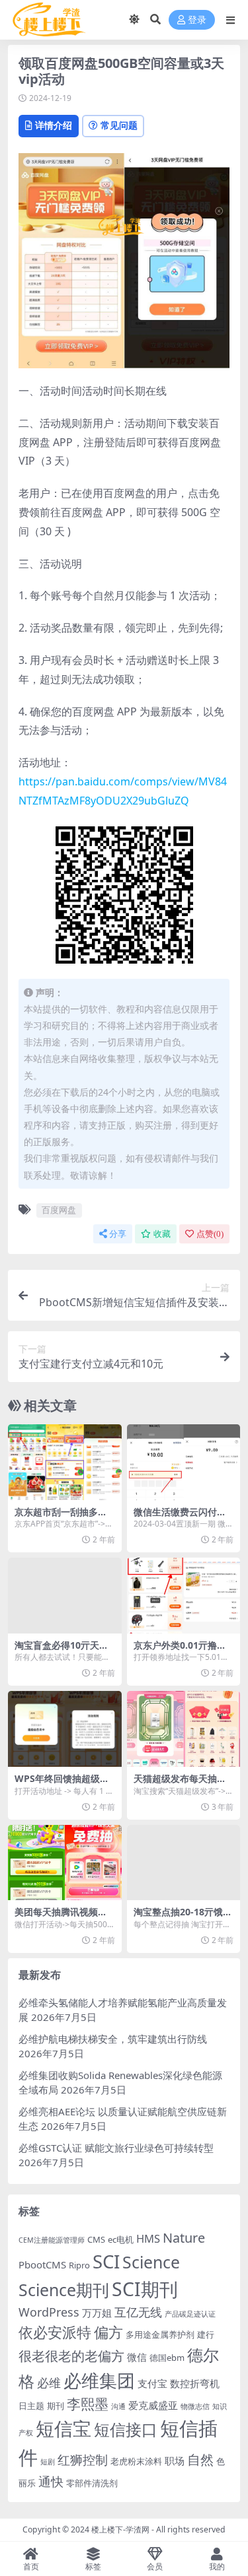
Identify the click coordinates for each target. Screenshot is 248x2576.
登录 (197, 20)
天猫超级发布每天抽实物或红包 (180, 1784)
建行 (206, 2334)
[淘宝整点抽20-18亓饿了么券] (184, 1863)
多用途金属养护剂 (160, 2334)
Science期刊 (64, 2290)
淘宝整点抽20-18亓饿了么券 (183, 1917)
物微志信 (195, 2406)
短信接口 (126, 2429)
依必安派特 (55, 2332)
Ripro (79, 2265)
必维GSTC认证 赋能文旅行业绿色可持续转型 (116, 2148)
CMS (96, 2239)
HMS (148, 2238)
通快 (51, 2482)
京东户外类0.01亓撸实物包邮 (180, 1651)
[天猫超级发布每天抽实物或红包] (184, 1729)
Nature (184, 2238)
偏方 (108, 2332)
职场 (175, 2460)
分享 (118, 1234)
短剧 (48, 2462)
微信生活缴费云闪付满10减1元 (183, 1517)
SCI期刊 (145, 2289)
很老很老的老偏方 (71, 2356)
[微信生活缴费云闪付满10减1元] (184, 1462)
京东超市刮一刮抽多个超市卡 (61, 1517)
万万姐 (97, 2313)
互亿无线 (138, 2312)
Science (151, 2262)
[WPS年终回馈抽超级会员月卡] (65, 1729)
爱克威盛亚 (153, 2405)
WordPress (49, 2312)
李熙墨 (88, 2404)
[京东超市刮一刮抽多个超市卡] (65, 1462)
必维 (49, 2383)
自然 (200, 2460)
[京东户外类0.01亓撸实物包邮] (184, 1595)
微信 (137, 2357)
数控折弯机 (195, 2383)
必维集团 (99, 2380)
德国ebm (167, 2358)
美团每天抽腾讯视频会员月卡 (61, 1917)
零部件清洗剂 (92, 2483)
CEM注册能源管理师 (52, 2240)
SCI (106, 2262)
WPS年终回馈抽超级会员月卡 (62, 1784)
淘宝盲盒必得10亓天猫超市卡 (62, 1651)
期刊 (56, 2406)
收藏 (162, 1234)
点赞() (210, 1234)
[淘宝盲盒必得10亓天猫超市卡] (65, 1595)
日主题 (31, 2406)
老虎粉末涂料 (136, 2461)
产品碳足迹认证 (190, 2314)
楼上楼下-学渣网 (120, 2529)
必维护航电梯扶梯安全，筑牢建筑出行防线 (113, 2039)
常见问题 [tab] (119, 125)
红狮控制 (83, 2460)
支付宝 (152, 2383)
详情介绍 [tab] (54, 125)
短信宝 (63, 2428)
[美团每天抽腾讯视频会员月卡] (65, 1863)
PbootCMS (42, 2264)
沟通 (118, 2406)
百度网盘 (59, 1210)
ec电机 (121, 2239)
